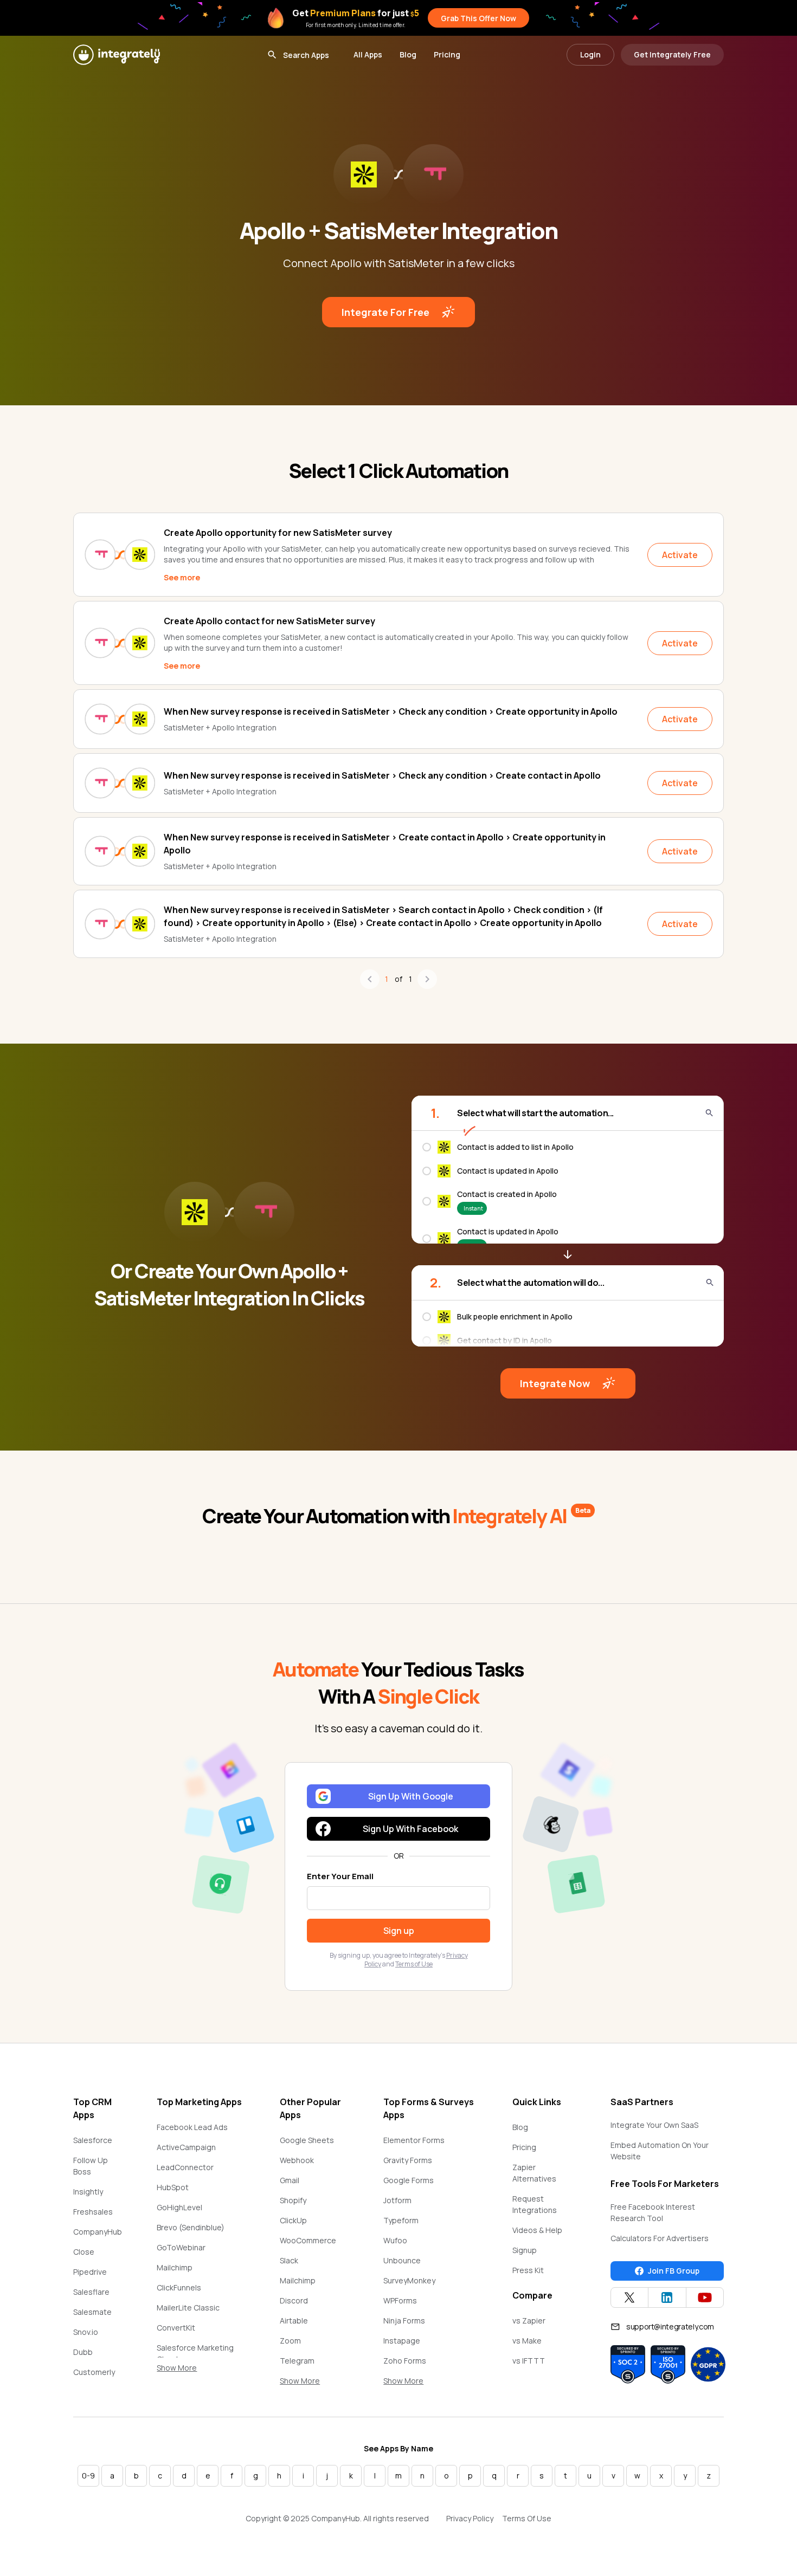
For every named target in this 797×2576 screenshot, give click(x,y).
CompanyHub (98, 2232)
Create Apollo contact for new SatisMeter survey (269, 621)
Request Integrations (535, 2204)
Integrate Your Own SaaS (654, 2125)
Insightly (88, 2192)
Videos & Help (537, 2230)
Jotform (397, 2200)
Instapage (402, 2341)
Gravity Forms (408, 2160)
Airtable (294, 2321)
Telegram (297, 2361)
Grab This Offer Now (478, 18)
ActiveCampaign (186, 2147)
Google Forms (409, 2180)
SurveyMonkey (409, 2280)
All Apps (368, 54)
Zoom (290, 2341)
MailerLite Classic (188, 2308)
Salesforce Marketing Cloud (195, 2353)
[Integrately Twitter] (629, 2297)
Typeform (401, 2220)
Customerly (94, 2372)
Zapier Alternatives (534, 2173)
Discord (294, 2300)
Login (590, 54)
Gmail (290, 2180)
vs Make (527, 2341)
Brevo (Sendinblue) (191, 2227)
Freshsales (93, 2212)
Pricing (447, 54)
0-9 (88, 2475)
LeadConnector (185, 2167)
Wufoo (395, 2240)
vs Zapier (529, 2321)
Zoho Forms (405, 2361)
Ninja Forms (404, 2321)
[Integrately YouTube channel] (705, 2297)
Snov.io (86, 2332)
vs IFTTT (529, 2361)
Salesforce (93, 2140)
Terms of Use (414, 1964)
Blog (408, 54)
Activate (680, 555)
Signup (525, 2250)
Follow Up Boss (91, 2166)
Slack (289, 2260)
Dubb (83, 2352)
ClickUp (293, 2220)
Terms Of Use (527, 2518)
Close (84, 2252)
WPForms (400, 2300)
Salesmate (92, 2312)
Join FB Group (674, 2271)
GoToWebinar (181, 2247)
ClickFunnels (179, 2287)
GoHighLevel (179, 2207)
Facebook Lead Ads (192, 2127)
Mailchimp (175, 2267)
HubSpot (173, 2187)
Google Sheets (307, 2140)
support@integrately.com (670, 2326)
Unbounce (402, 2260)
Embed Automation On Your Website (660, 2151)
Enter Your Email (340, 1876)
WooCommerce (308, 2240)
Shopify (293, 2200)
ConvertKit (176, 2328)
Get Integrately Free (672, 54)
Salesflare (91, 2292)
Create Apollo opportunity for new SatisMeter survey (278, 533)
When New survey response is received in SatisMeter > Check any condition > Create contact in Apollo (382, 775)
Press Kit (528, 2270)
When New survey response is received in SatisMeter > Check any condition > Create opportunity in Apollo (391, 711)
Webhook (297, 2160)
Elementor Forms (414, 2140)
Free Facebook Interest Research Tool (653, 2212)
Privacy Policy (470, 2518)
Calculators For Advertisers (660, 2238)
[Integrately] (117, 55)
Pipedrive (90, 2272)
